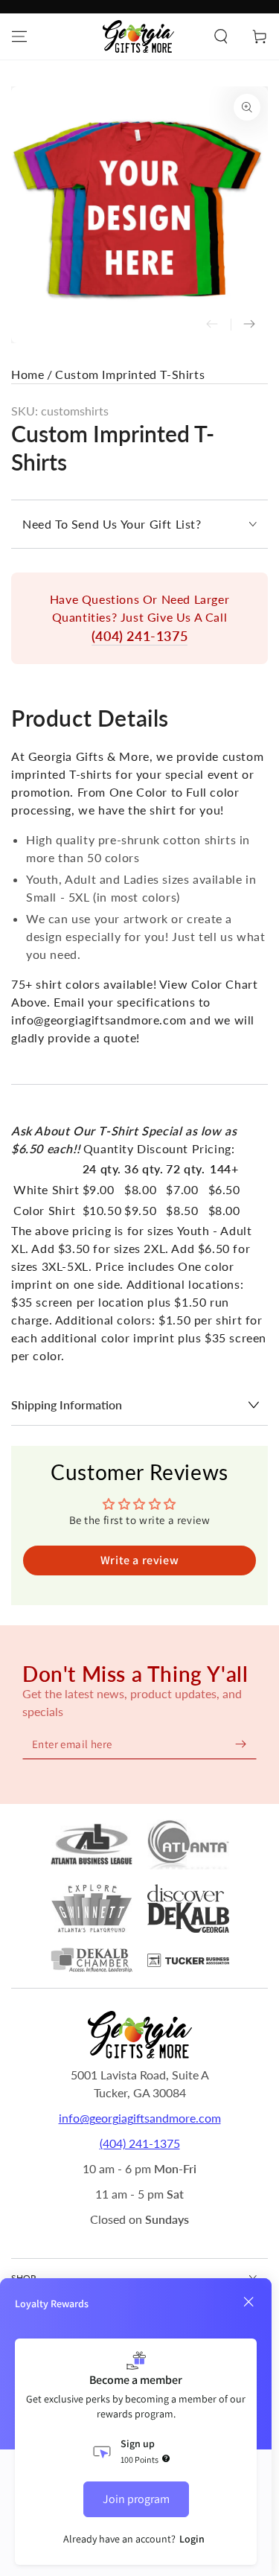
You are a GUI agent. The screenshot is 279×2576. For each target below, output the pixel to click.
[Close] (248, 2302)
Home (28, 374)
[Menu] (19, 36)
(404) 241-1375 (139, 636)
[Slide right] (249, 325)
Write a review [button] (139, 1560)
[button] (221, 36)
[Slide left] (212, 325)
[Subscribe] (240, 1744)
